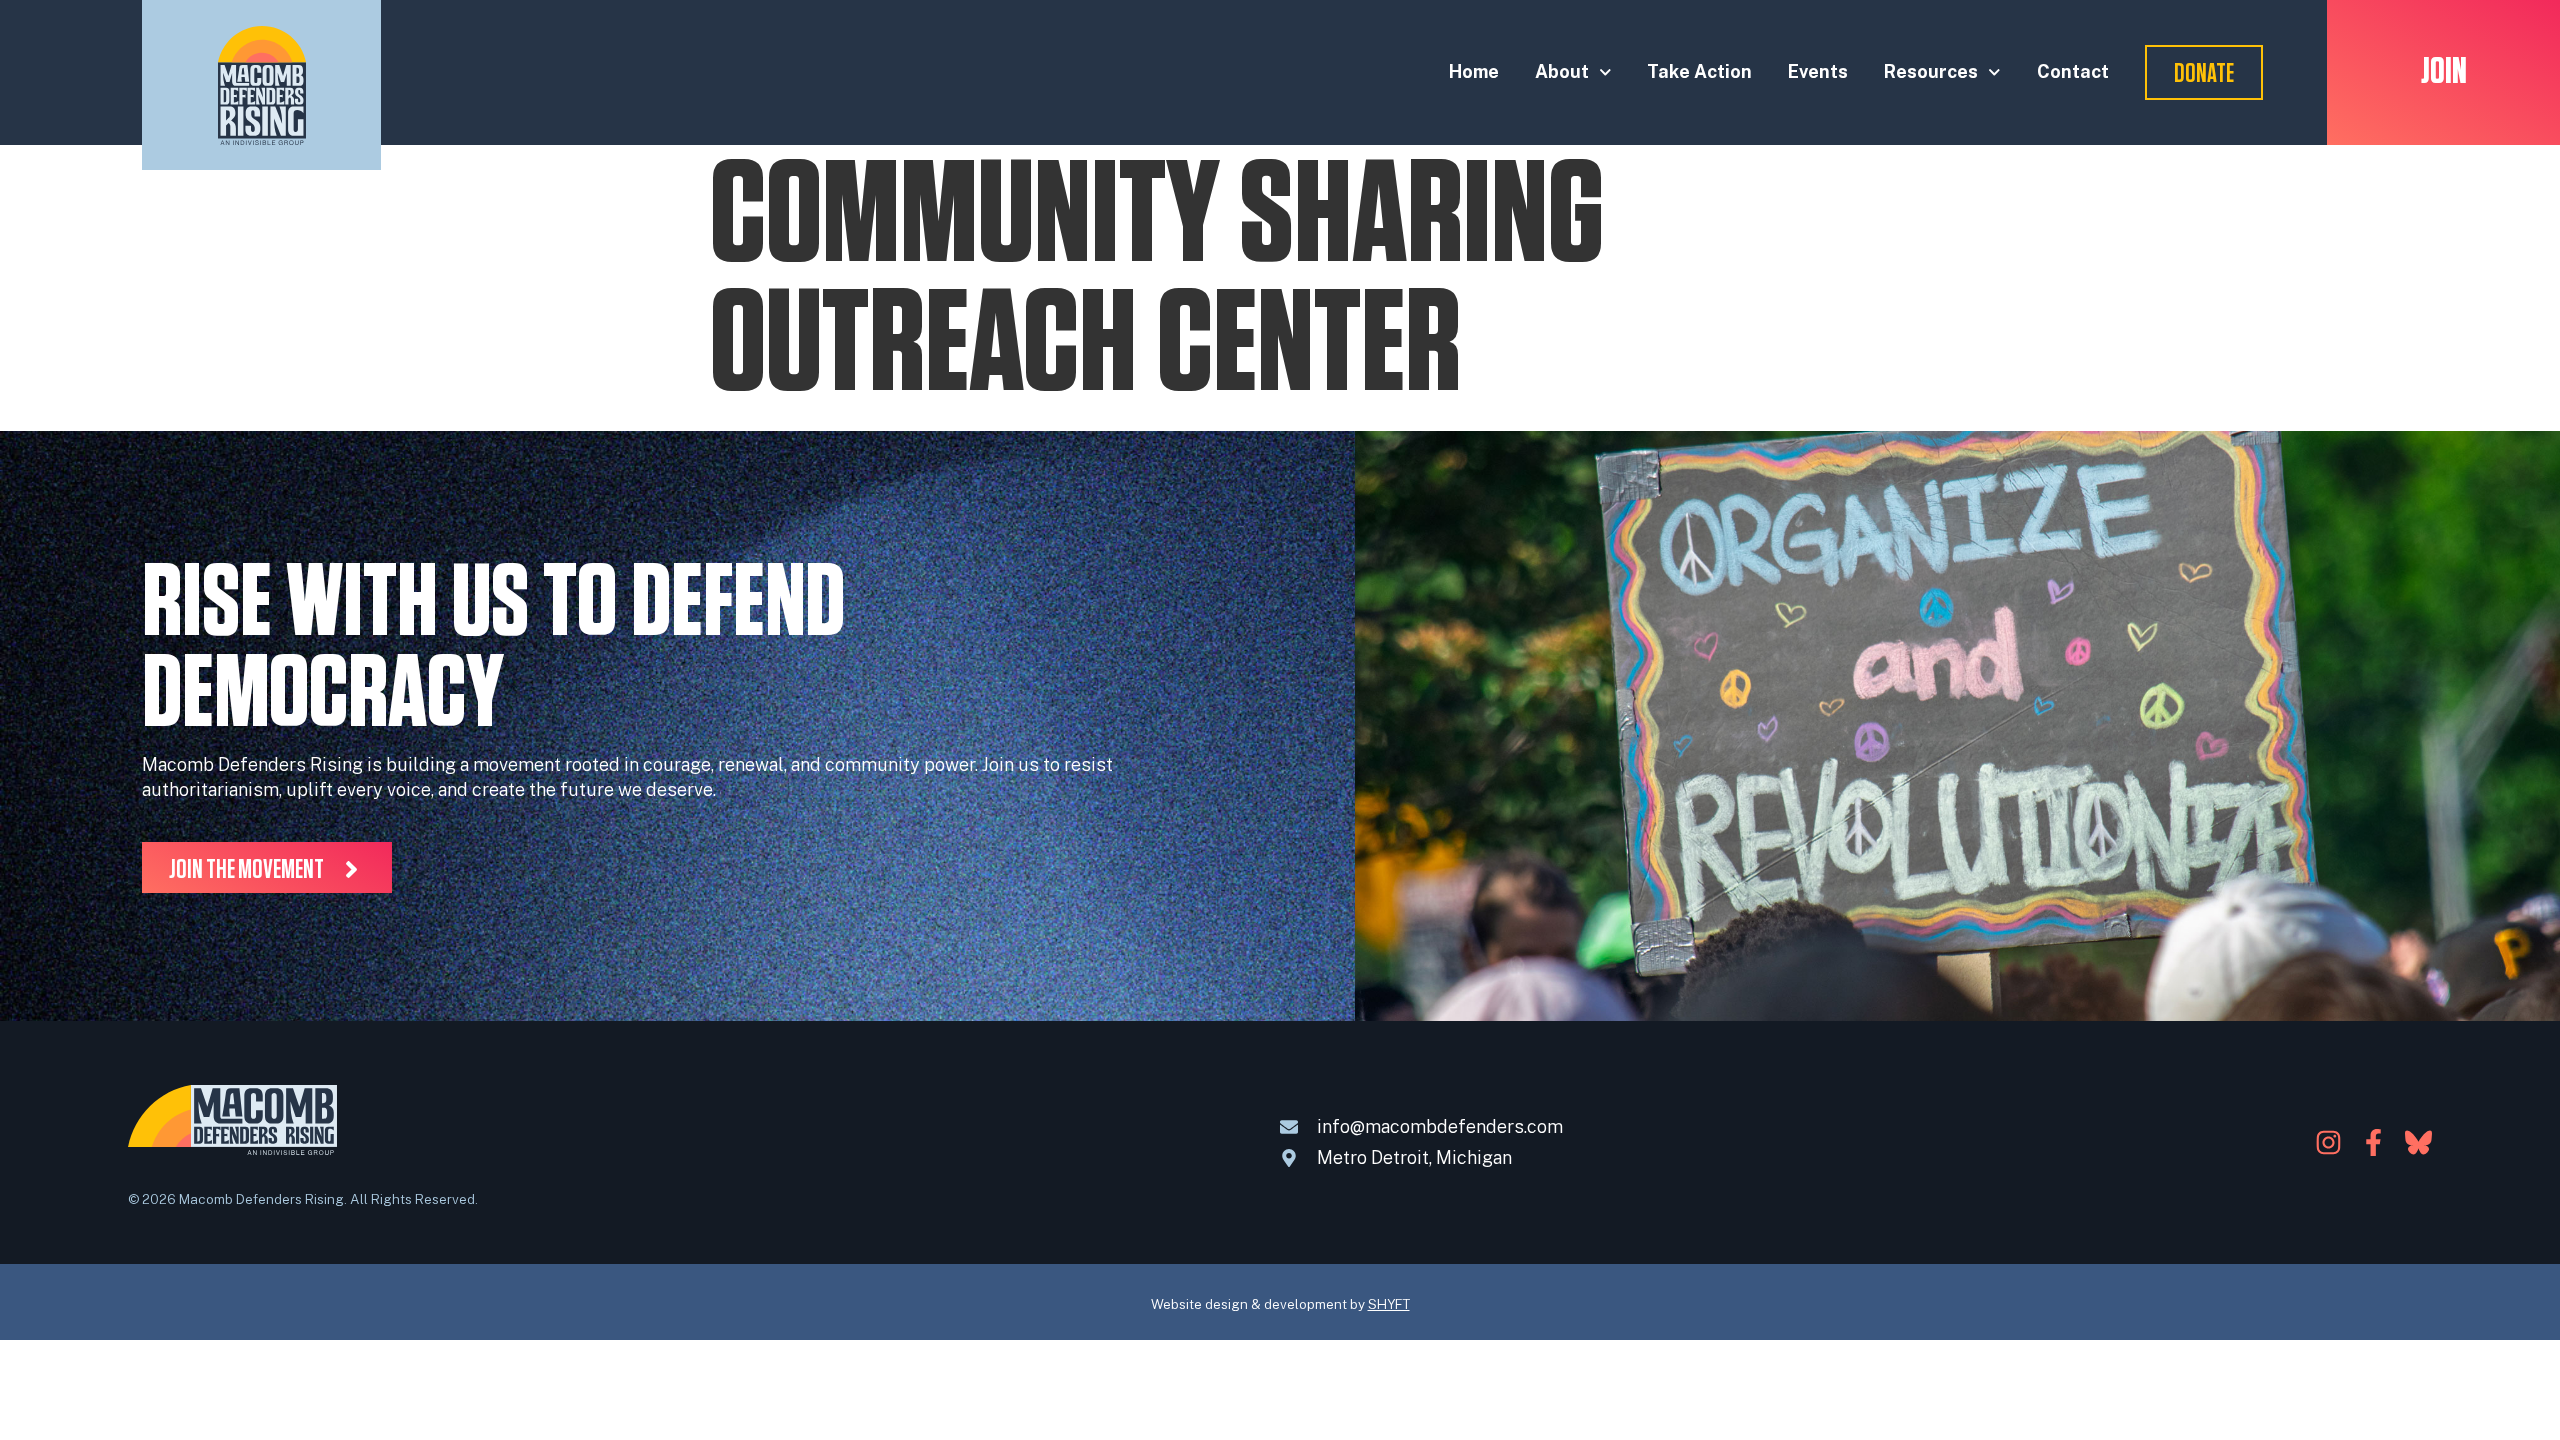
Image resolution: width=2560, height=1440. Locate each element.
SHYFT (1389, 1304)
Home (1474, 71)
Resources (1931, 71)
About (1562, 71)
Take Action (1699, 71)
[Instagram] (2328, 1142)
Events (1818, 71)
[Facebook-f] (2373, 1142)
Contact (2073, 71)
